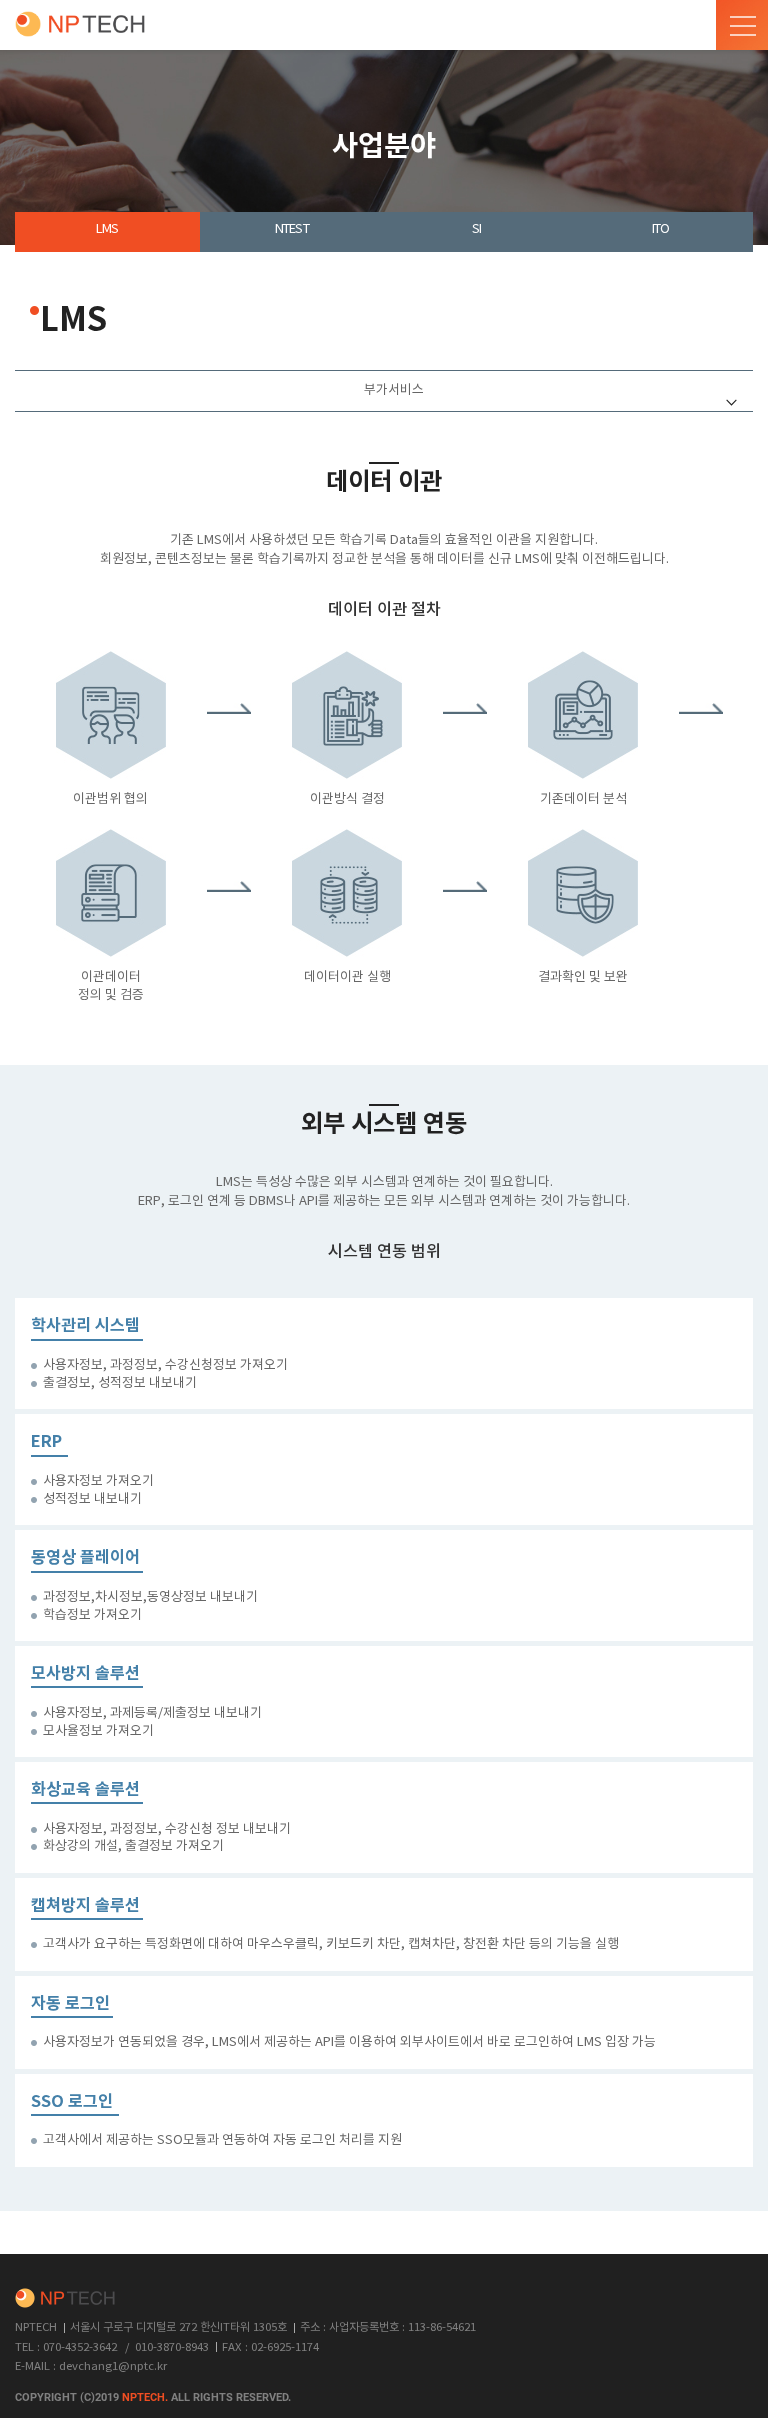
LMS (107, 229)
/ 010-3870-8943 (167, 2347)
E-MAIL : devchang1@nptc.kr (91, 2366)
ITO (661, 229)
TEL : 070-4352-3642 (66, 2347)
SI (476, 229)
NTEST (292, 229)
